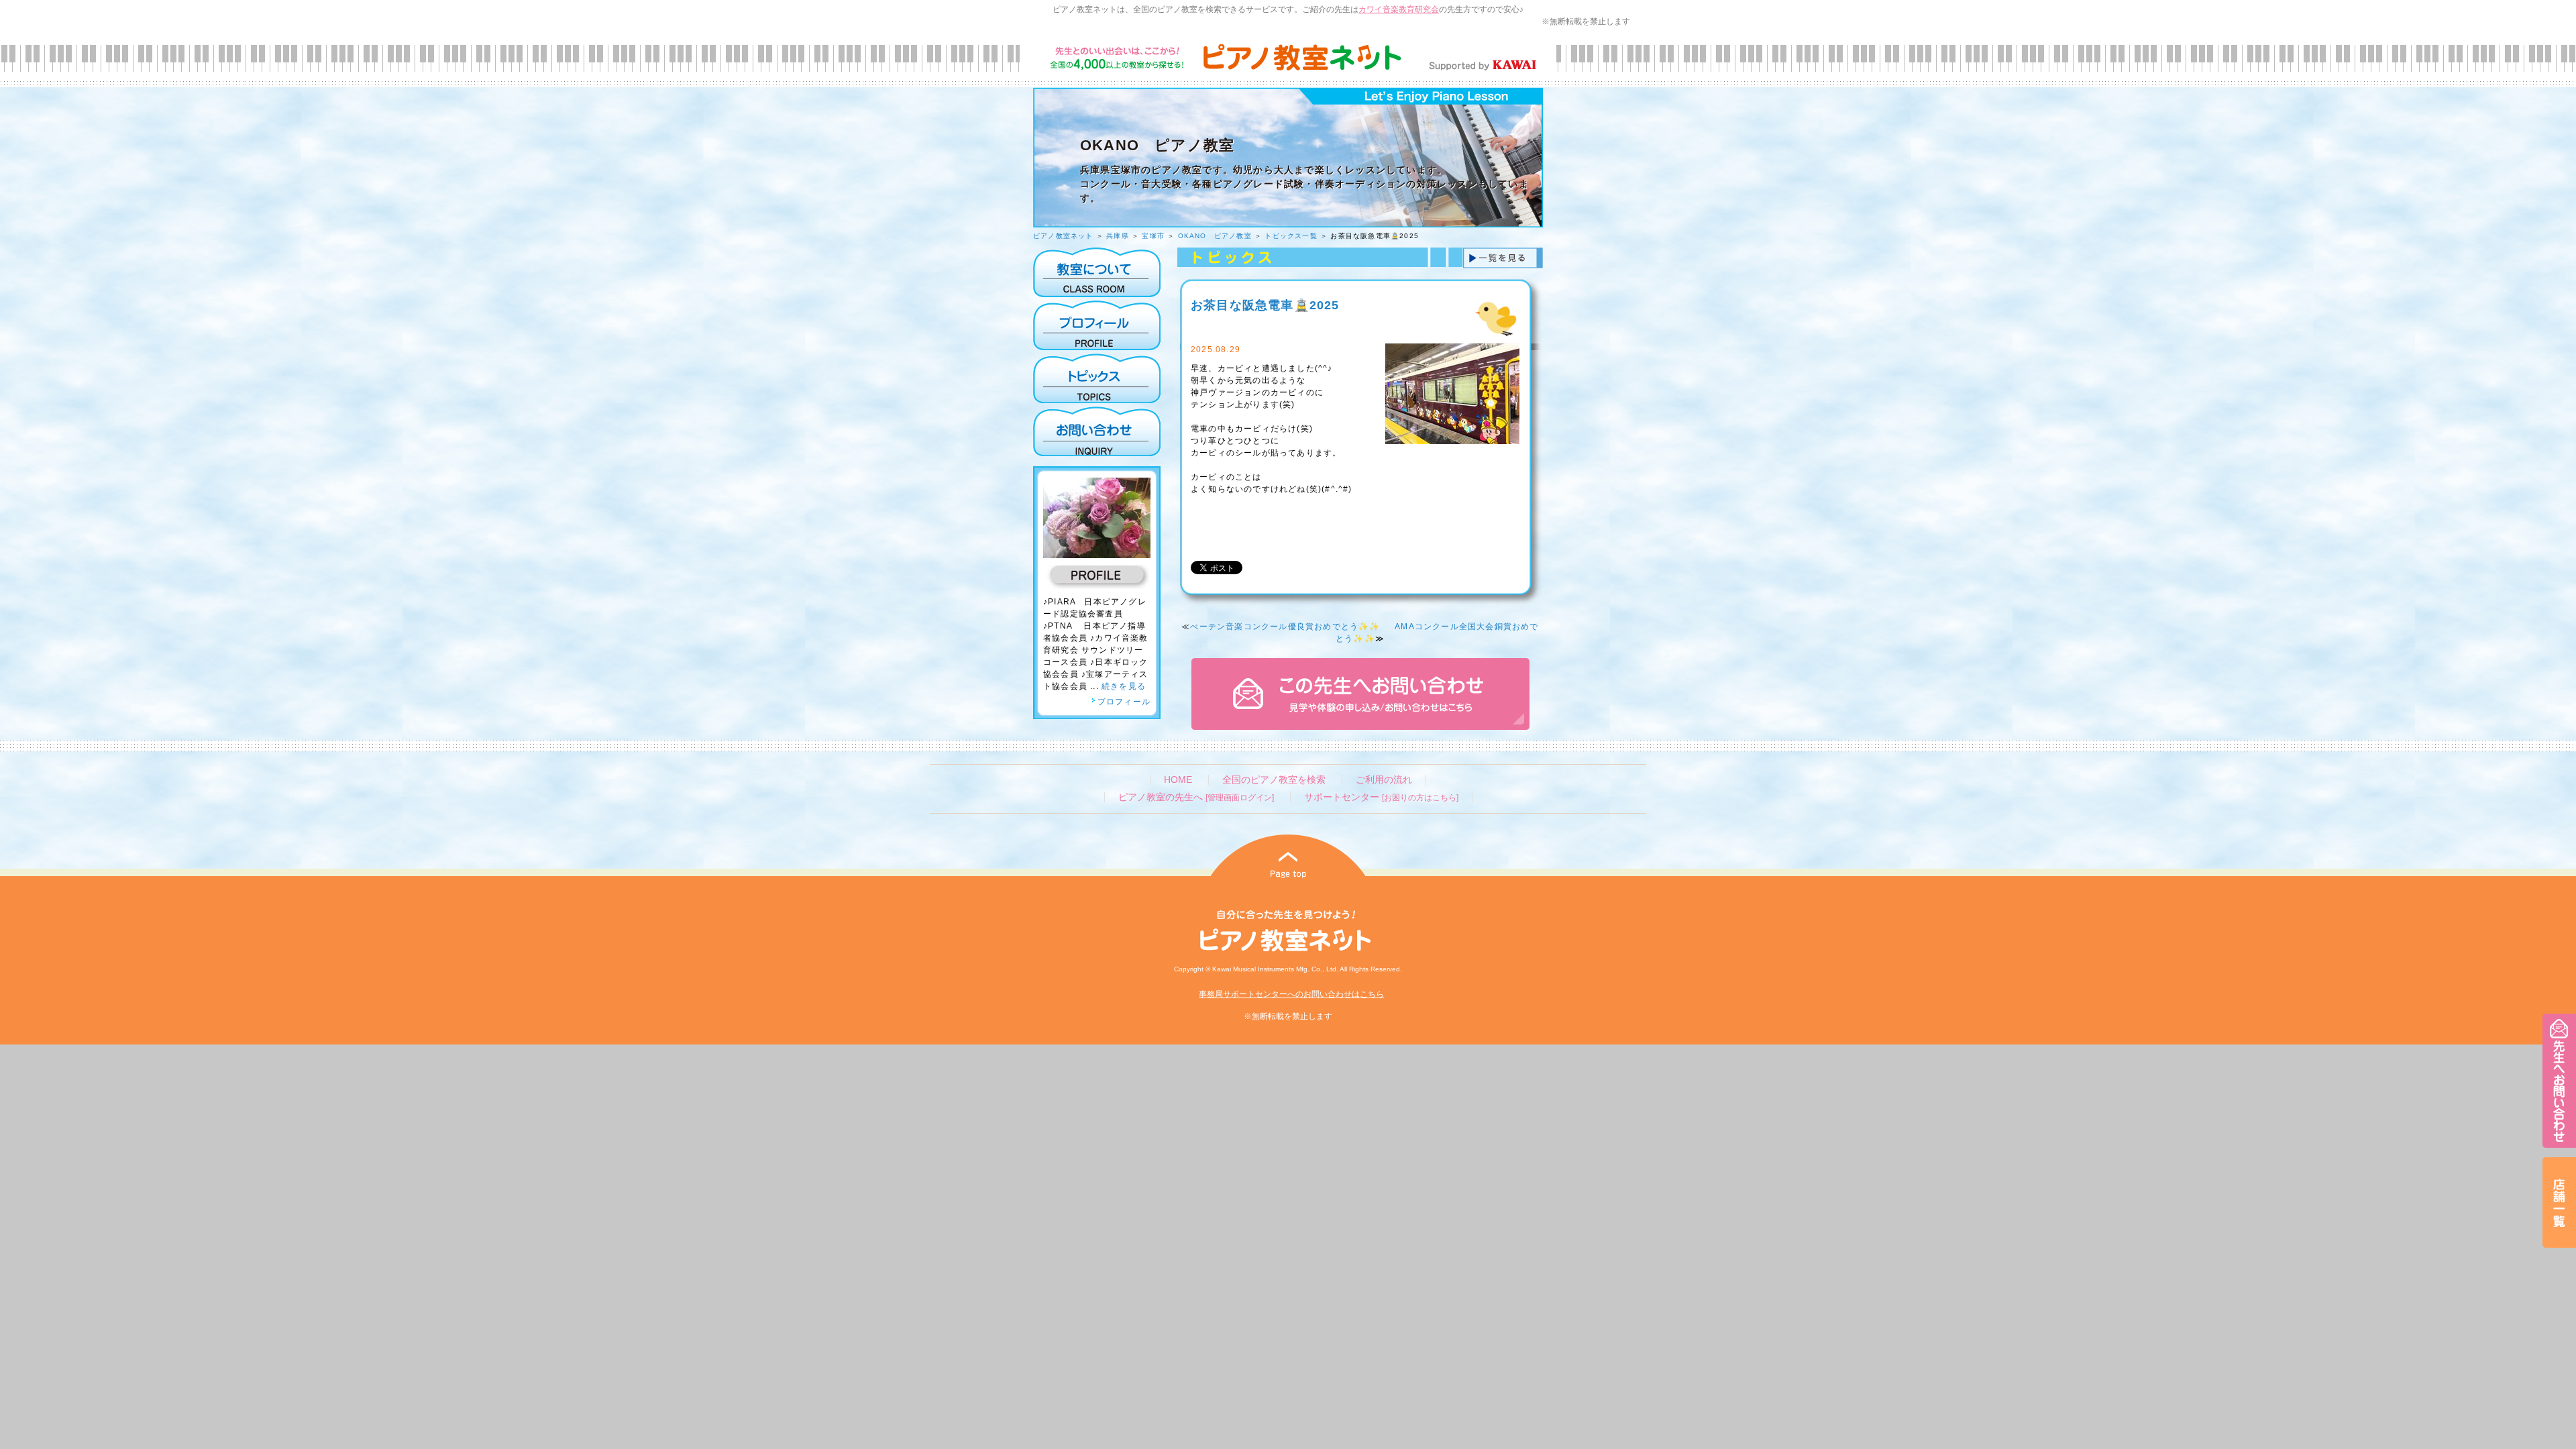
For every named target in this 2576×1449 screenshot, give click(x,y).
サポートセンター (1381, 797)
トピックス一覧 (1291, 236)
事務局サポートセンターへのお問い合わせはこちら (1291, 994)
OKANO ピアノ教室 (1215, 236)
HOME (1178, 780)
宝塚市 (1153, 236)
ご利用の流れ (1384, 780)
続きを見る (1124, 686)
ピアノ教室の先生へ (1196, 797)
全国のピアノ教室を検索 (1274, 780)
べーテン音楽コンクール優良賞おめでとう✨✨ (1285, 627)
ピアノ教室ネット (1063, 236)
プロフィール (1124, 702)
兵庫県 (1118, 236)
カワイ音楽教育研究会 (1399, 9)
